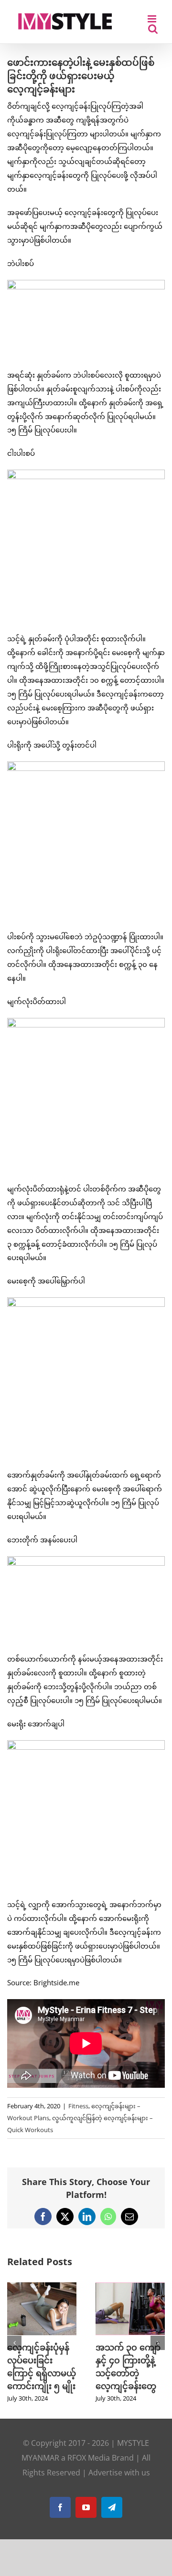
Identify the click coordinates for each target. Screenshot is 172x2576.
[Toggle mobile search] (153, 29)
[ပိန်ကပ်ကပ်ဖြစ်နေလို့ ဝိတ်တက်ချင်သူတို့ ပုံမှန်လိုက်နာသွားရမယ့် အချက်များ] (42, 2287)
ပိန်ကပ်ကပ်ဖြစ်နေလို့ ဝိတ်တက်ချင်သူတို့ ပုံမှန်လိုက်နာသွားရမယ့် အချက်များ (40, 2373)
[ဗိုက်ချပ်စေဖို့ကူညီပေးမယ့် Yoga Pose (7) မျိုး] (130, 2287)
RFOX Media (89, 2471)
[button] (14, 2349)
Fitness (78, 2106)
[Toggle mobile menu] (153, 19)
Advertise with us (119, 2485)
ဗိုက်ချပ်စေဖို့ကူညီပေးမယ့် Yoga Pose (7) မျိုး (128, 2360)
